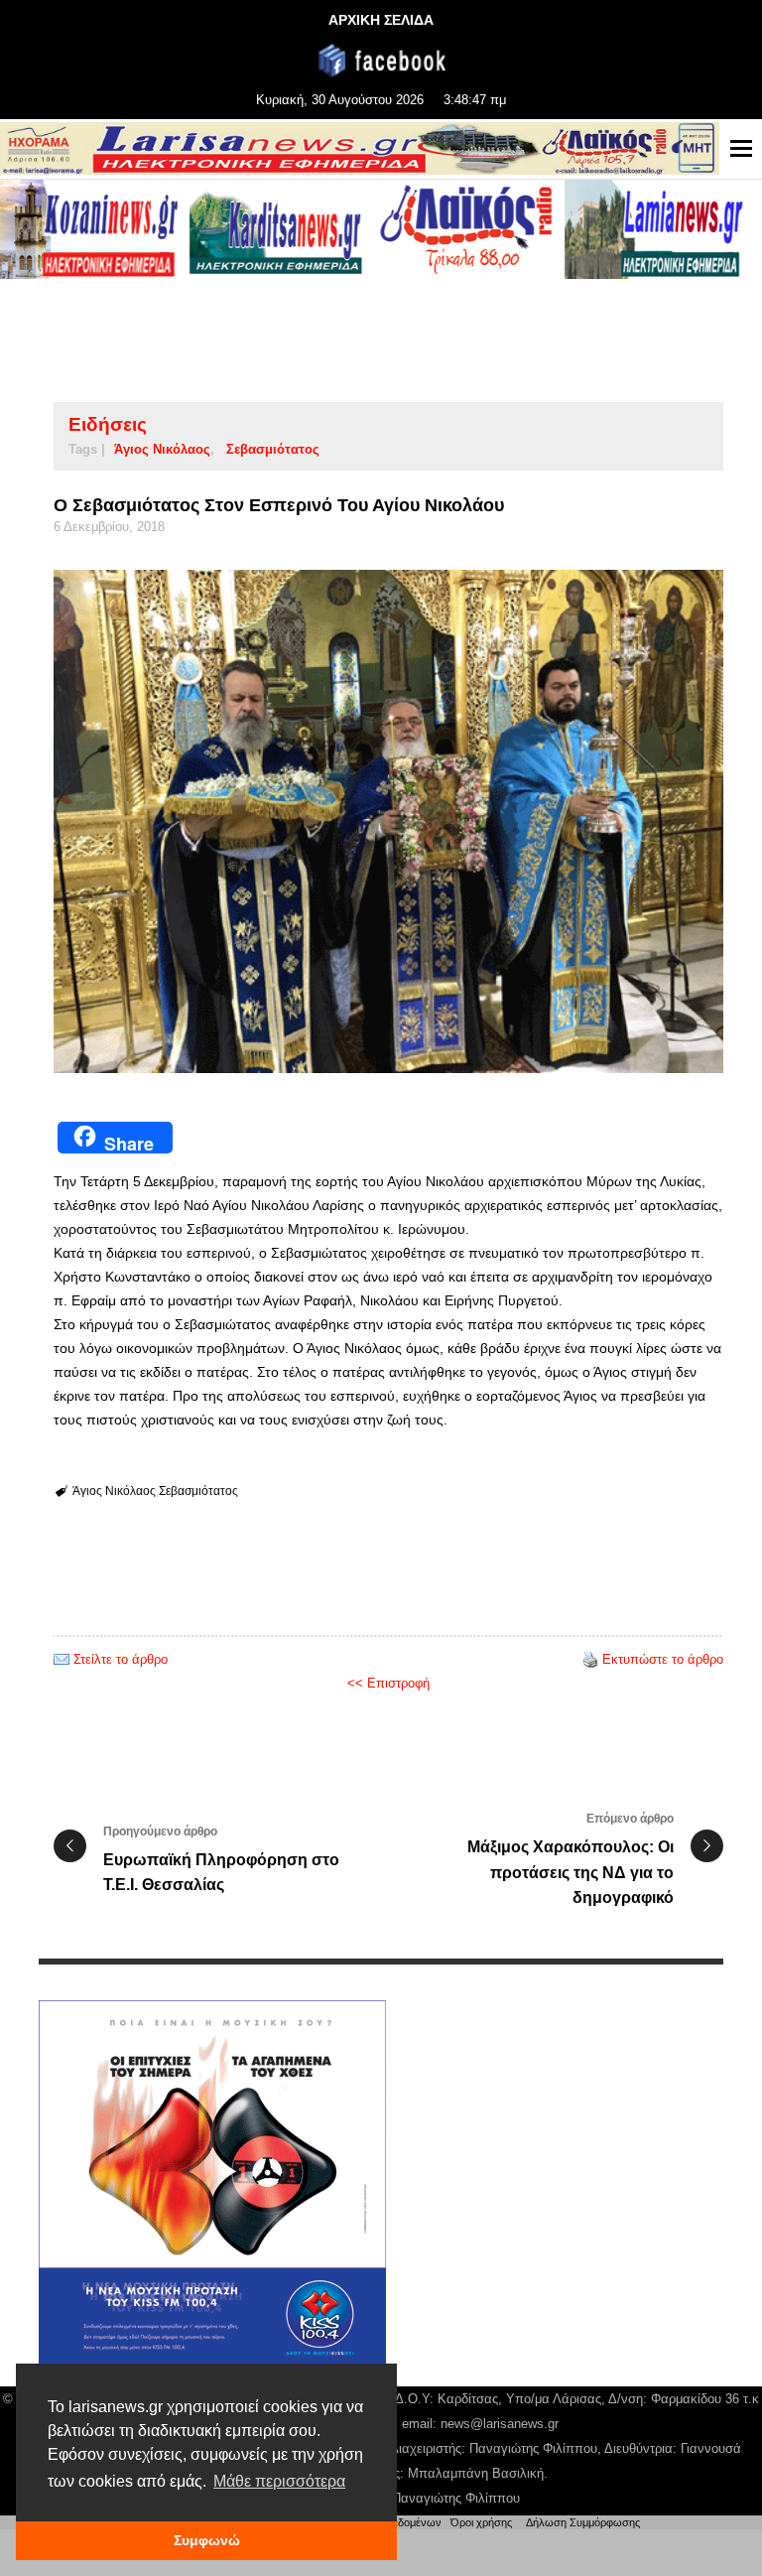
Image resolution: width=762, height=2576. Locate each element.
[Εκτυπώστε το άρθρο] (590, 1659)
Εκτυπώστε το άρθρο (663, 1659)
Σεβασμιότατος (273, 449)
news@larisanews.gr (500, 2424)
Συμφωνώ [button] (207, 2540)
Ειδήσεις (108, 424)
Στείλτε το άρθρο (121, 1659)
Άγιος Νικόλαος (162, 449)
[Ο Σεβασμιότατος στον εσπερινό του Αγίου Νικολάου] (388, 821)
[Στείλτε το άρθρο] (62, 1659)
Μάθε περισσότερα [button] (279, 2481)
